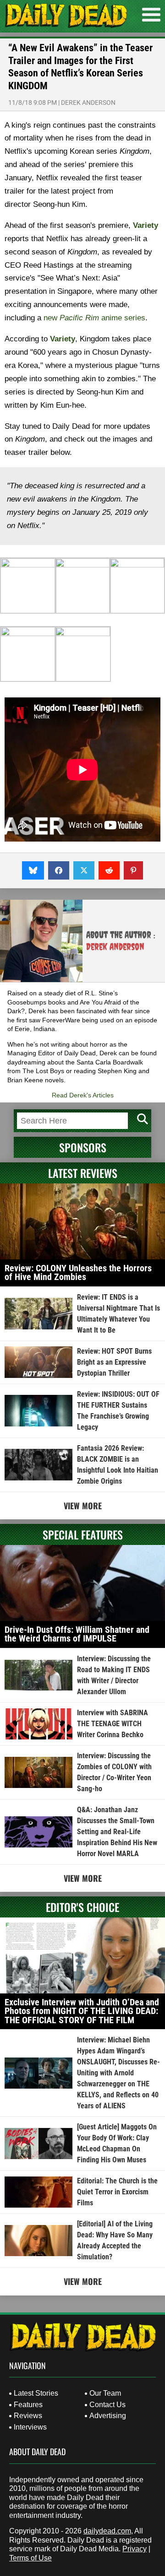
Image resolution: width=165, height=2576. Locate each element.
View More (83, 1506)
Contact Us (107, 2405)
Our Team (105, 2393)
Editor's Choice (82, 1907)
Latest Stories (36, 2393)
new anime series (94, 318)
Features (28, 2405)
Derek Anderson (88, 103)
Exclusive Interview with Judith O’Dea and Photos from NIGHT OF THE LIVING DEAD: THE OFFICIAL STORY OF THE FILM (82, 2011)
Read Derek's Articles (83, 1095)
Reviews (28, 2416)
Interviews (30, 2427)
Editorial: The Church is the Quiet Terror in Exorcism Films (117, 2192)
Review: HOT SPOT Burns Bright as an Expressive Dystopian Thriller (114, 1362)
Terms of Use (30, 2558)
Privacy (135, 2549)
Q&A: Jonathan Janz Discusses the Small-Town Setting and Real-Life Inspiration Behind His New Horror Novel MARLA (117, 1832)
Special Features (83, 1534)
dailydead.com (107, 2531)
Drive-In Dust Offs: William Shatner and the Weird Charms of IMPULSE (77, 1634)
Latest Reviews (83, 1173)
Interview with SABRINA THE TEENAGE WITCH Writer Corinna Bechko (113, 1724)
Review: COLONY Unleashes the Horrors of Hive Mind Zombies (78, 1273)
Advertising (108, 2416)
